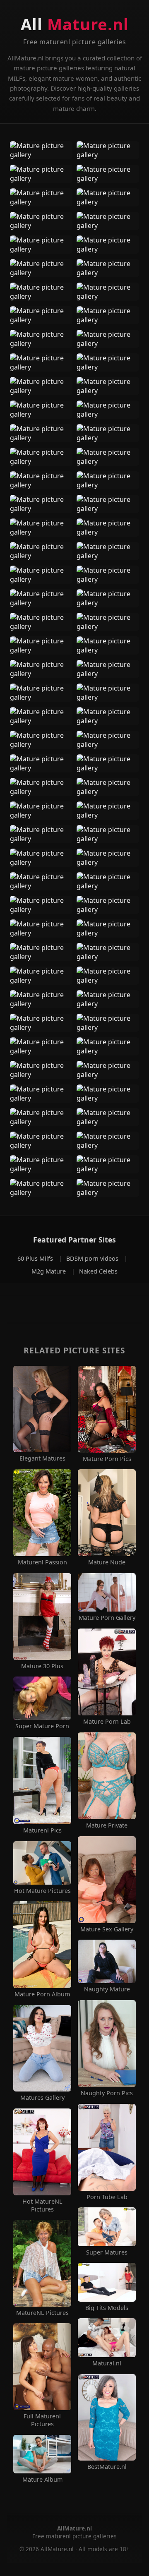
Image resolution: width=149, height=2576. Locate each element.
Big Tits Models (107, 2308)
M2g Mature (49, 1271)
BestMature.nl (107, 2467)
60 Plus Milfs (36, 1258)
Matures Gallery (42, 2098)
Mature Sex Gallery (107, 1929)
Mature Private (107, 1825)
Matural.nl (107, 2363)
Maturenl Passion (42, 1562)
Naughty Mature (107, 1989)
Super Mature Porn (42, 1726)
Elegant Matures (42, 1458)
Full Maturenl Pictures (42, 2420)
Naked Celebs (98, 1271)
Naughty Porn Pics (107, 2093)
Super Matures (107, 2252)
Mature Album (42, 2480)
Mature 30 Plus (42, 1666)
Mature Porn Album (42, 1994)
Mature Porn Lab (107, 1722)
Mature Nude (107, 1562)
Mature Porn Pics (107, 1459)
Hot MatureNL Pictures (42, 2205)
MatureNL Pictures (42, 2313)
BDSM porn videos (93, 1258)
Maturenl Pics (42, 1830)
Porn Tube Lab (107, 2197)
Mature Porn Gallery (107, 1618)
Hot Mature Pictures (42, 1891)
